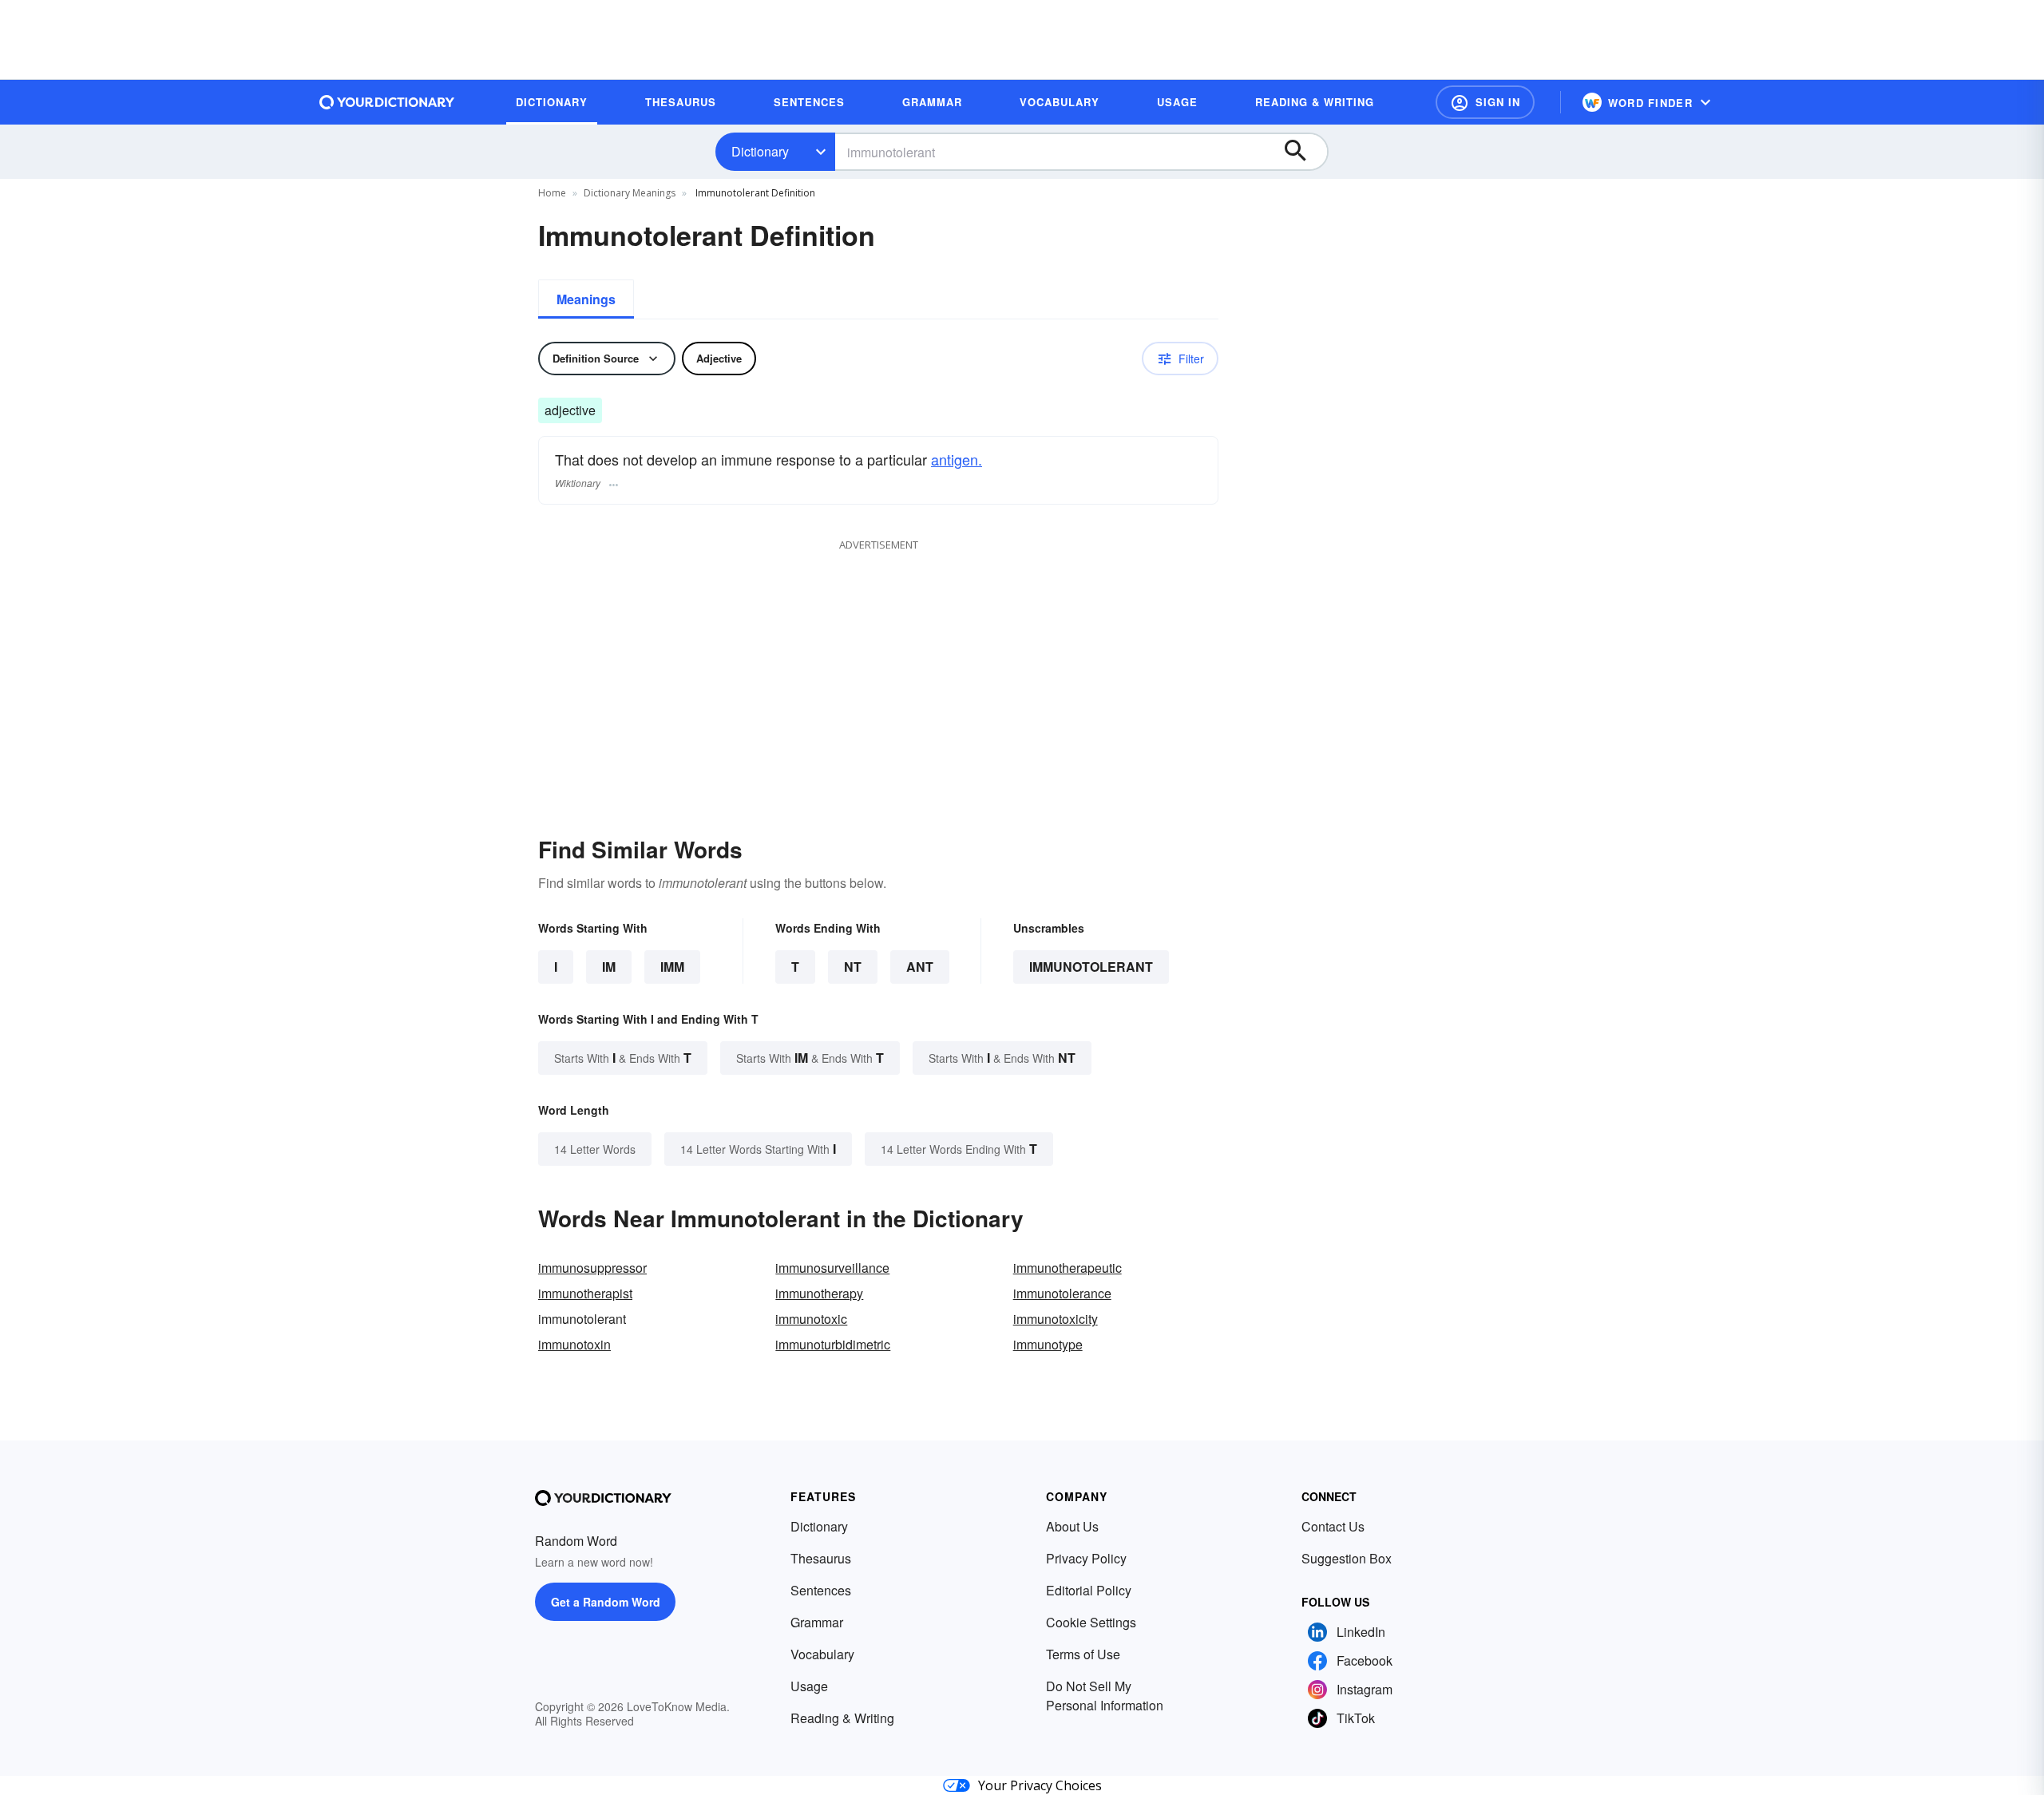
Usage (809, 1686)
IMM (672, 967)
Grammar (817, 1622)
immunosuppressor (592, 1268)
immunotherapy (819, 1293)
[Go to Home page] (387, 102)
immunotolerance (1062, 1293)
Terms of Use (1083, 1654)
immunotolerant (1091, 967)
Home (552, 193)
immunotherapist (585, 1293)
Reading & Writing (842, 1718)
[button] (1485, 102)
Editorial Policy (1089, 1590)
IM (609, 967)
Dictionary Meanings (630, 193)
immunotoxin (574, 1344)
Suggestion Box (1347, 1558)
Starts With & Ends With (623, 1058)
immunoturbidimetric (833, 1344)
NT (853, 967)
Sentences (821, 1590)
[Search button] (1303, 152)
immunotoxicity (1056, 1319)
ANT (920, 967)
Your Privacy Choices (1040, 1785)
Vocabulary (822, 1654)
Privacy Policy (1086, 1558)
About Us (1072, 1526)
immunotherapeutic (1068, 1268)
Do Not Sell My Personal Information (1105, 1696)
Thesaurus (821, 1558)
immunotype (1048, 1344)
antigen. (957, 459)
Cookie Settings (1091, 1622)
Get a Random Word (606, 1602)
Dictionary (760, 151)
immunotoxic (811, 1319)
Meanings (586, 299)
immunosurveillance (832, 1268)
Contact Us (1333, 1526)
